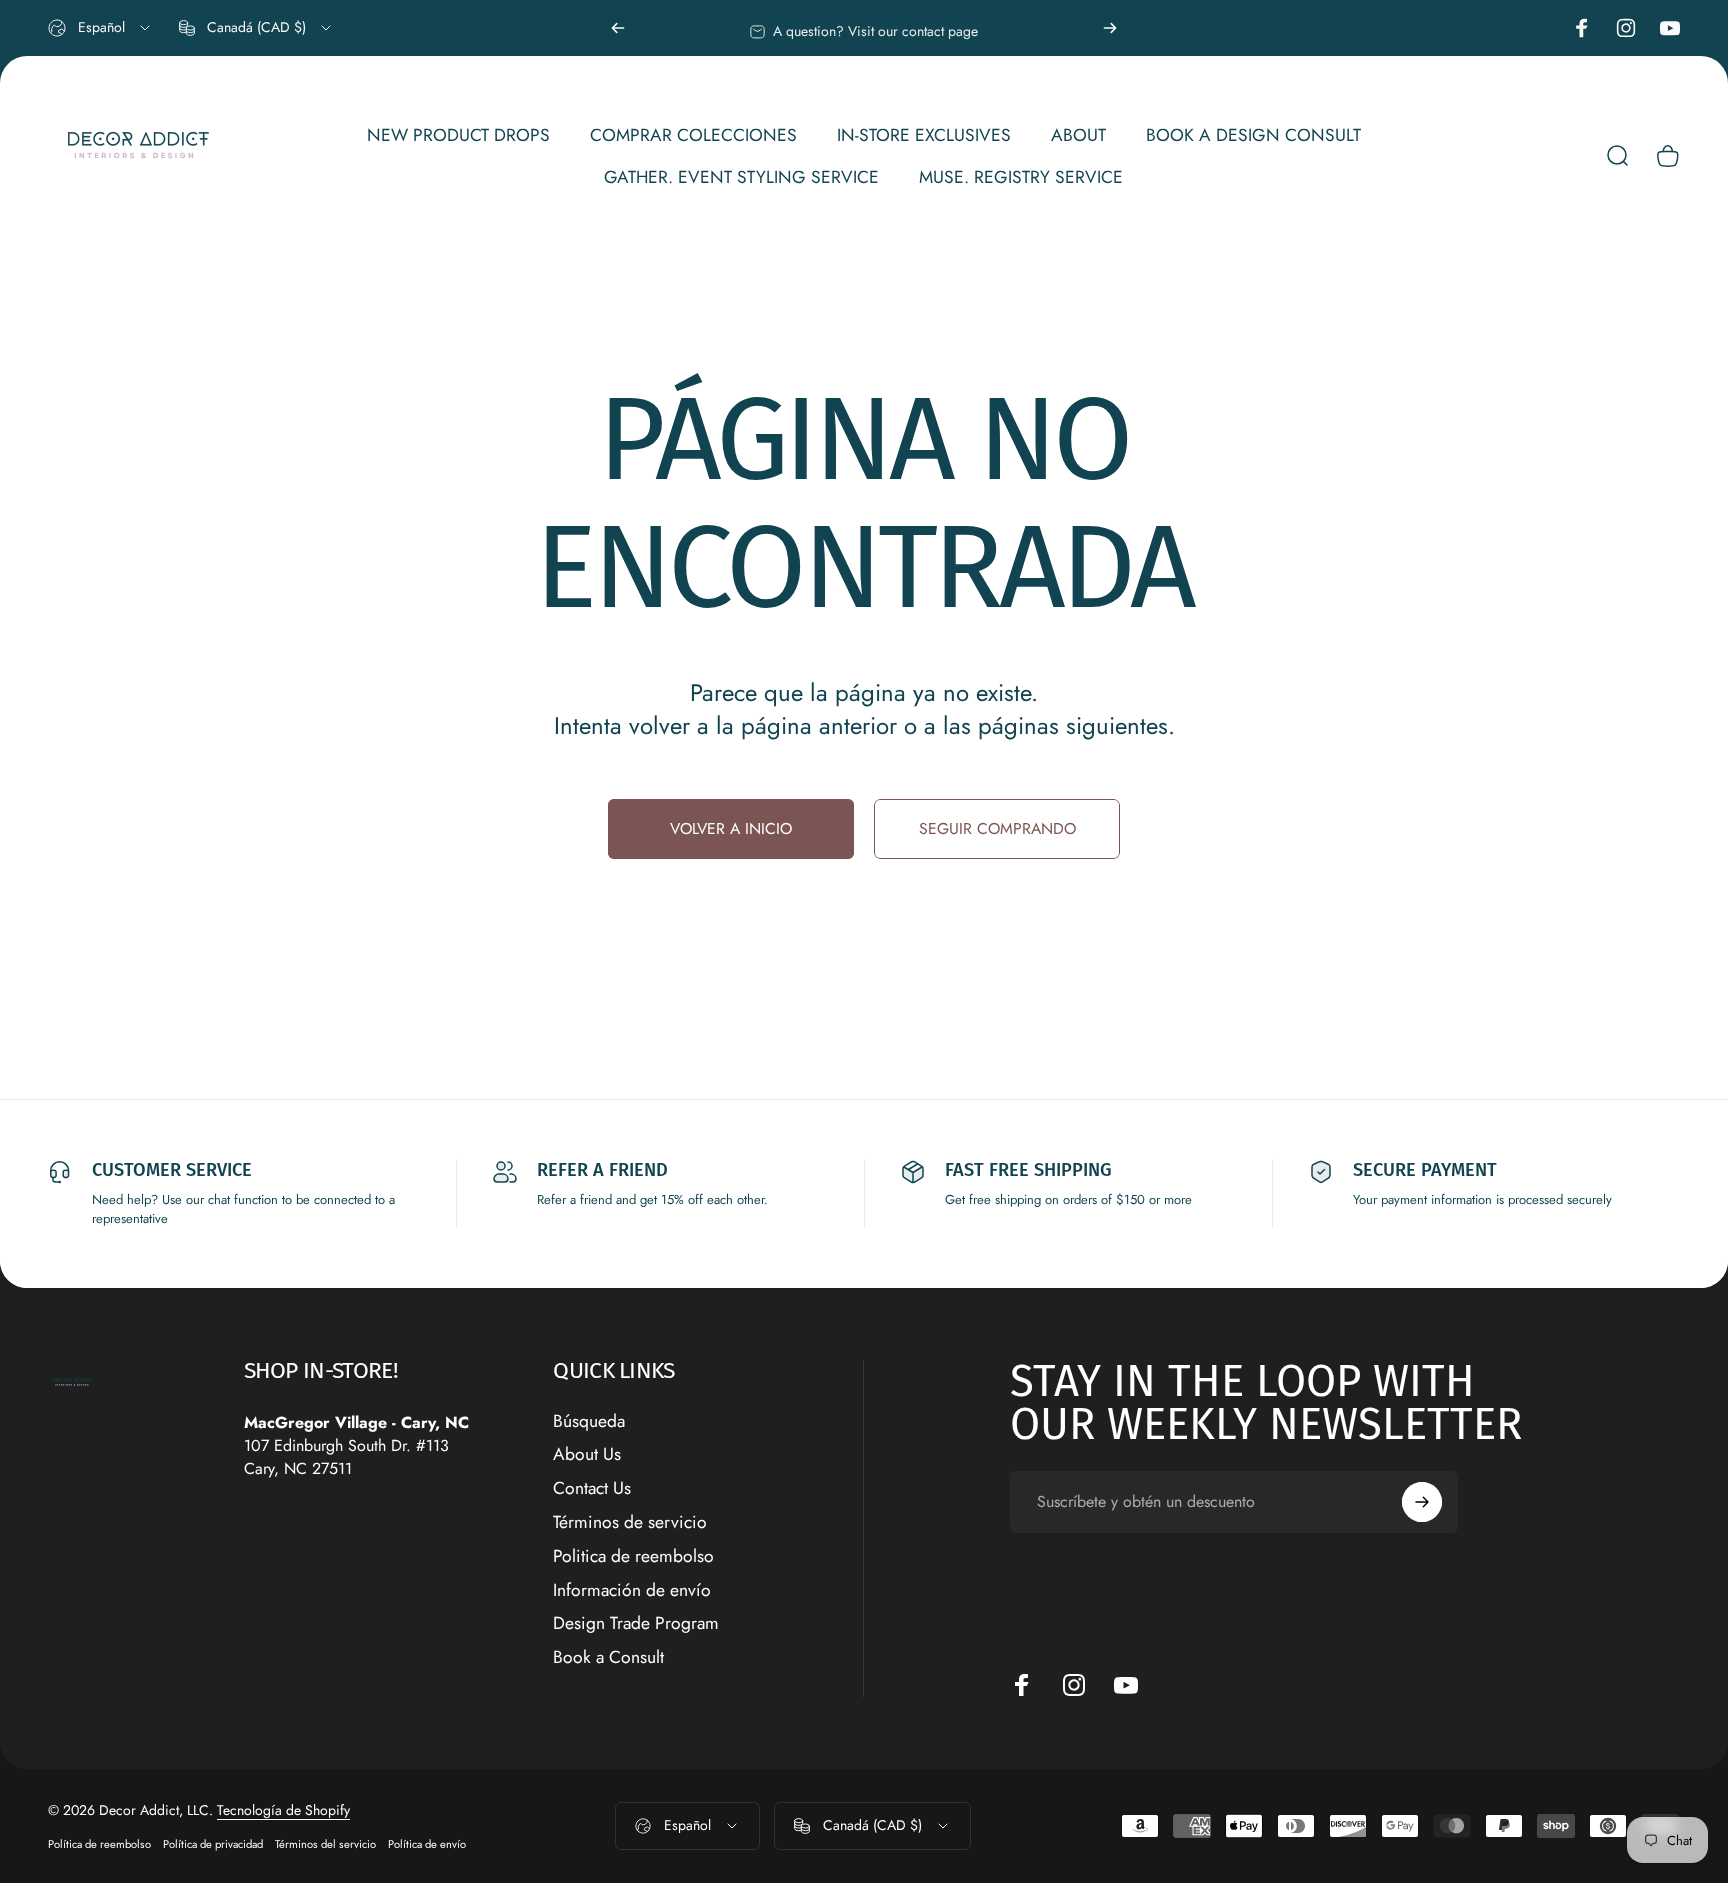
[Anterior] (618, 28)
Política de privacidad (213, 1844)
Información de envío (632, 1591)
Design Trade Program (636, 1624)
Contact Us (592, 1489)
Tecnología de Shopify (283, 1810)
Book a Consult (608, 1658)
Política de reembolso (99, 1844)
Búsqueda (589, 1422)
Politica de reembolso (633, 1557)
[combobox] (100, 28)
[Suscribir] (1422, 1502)
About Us (587, 1455)
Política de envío (427, 1844)
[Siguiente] (1110, 28)
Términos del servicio (325, 1844)
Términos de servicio (630, 1523)
